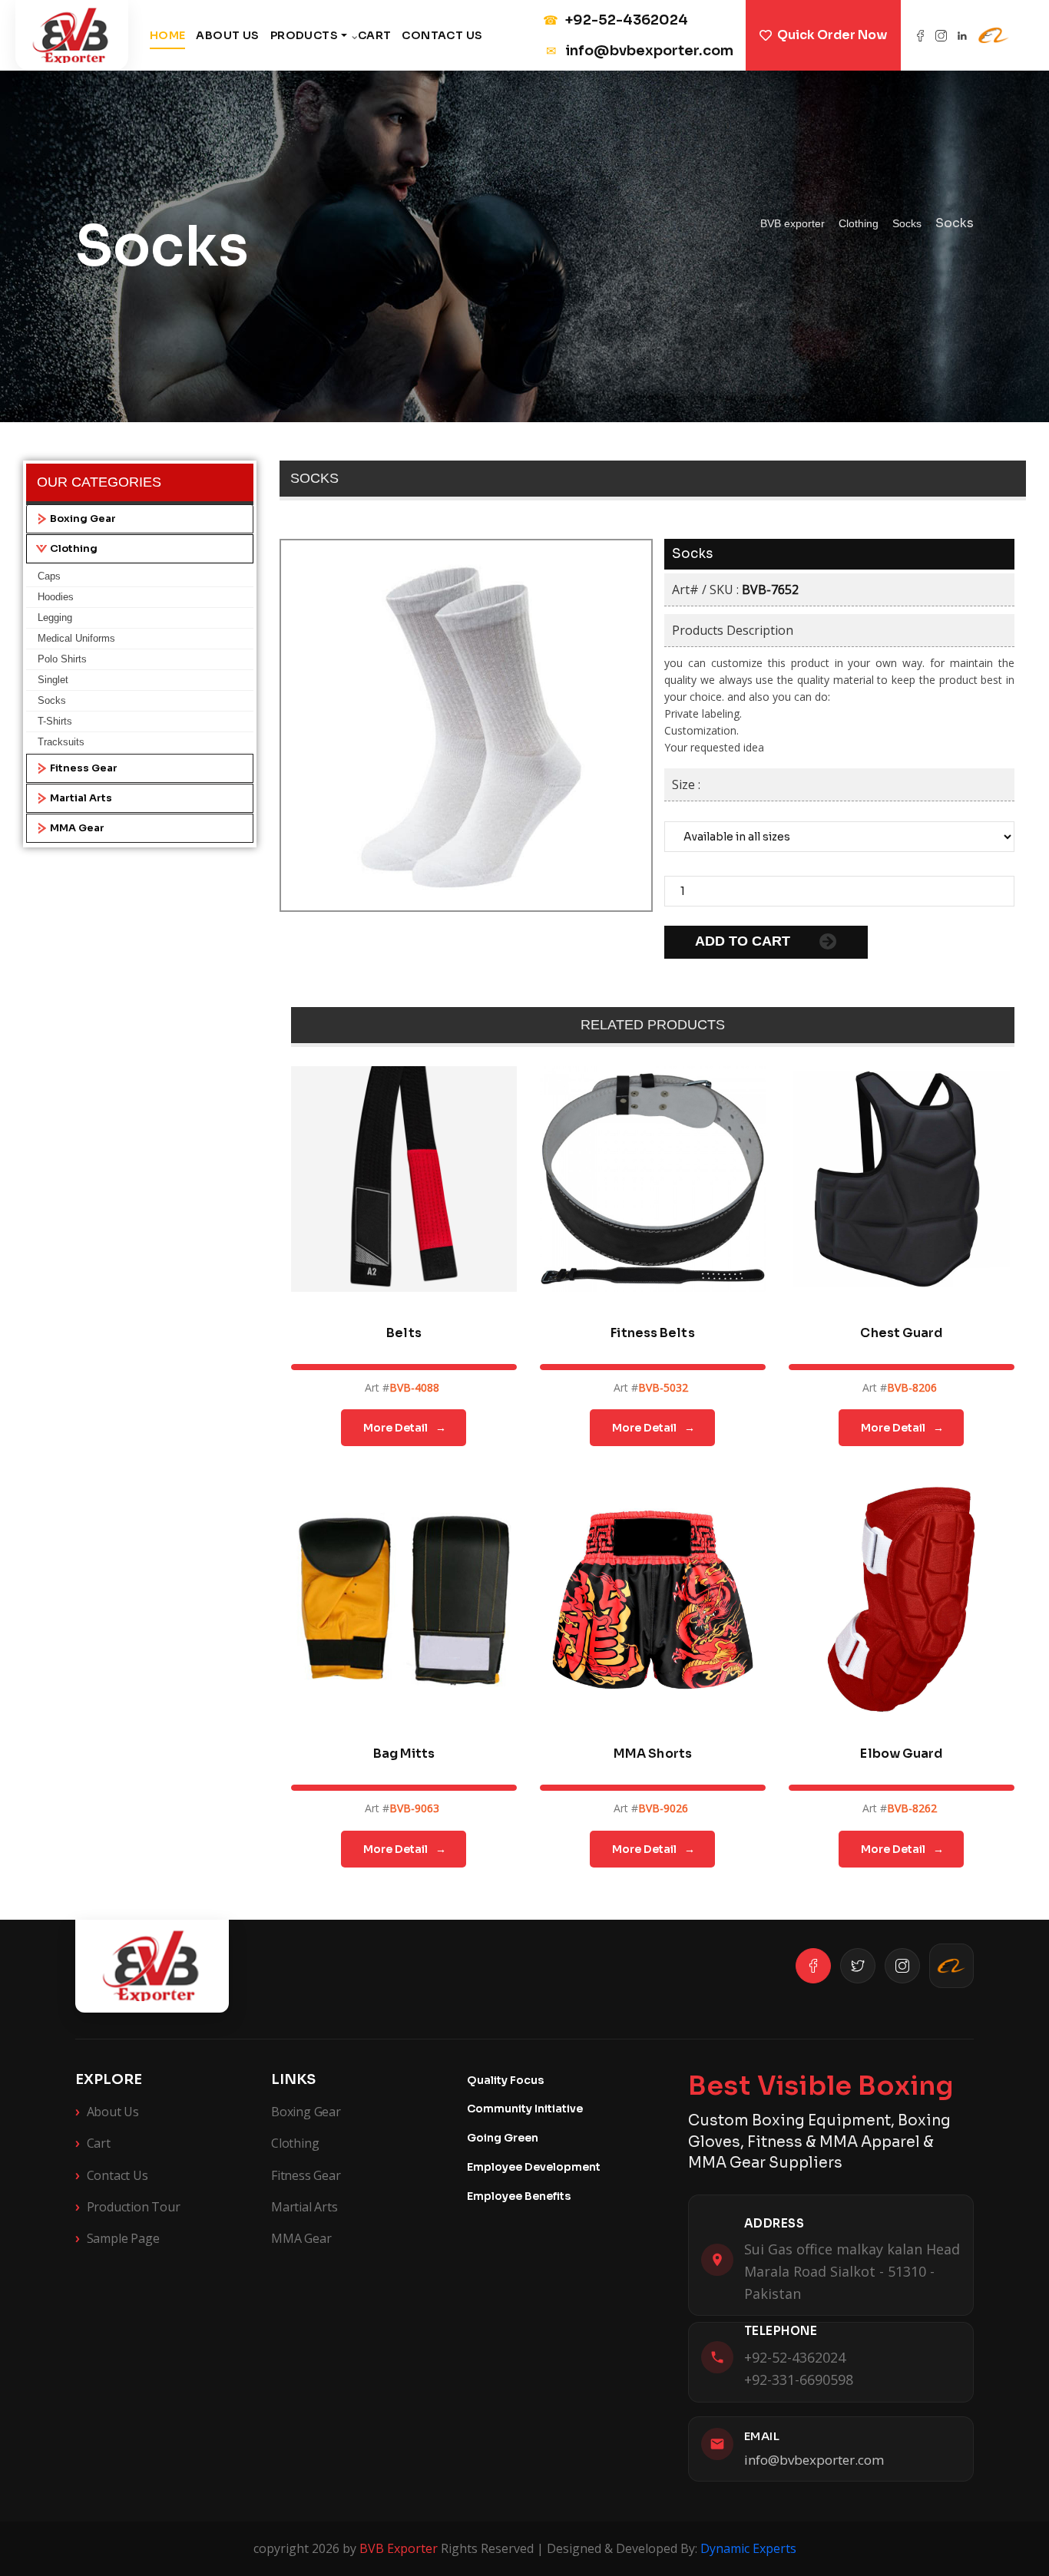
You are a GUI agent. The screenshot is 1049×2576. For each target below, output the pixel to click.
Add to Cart (745, 941)
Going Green (503, 2138)
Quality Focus (505, 2080)
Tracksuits (61, 742)
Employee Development (534, 2167)
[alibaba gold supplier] (994, 35)
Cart (375, 35)
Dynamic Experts (748, 2548)
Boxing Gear (83, 519)
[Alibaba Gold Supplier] (951, 1966)
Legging (55, 618)
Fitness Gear (84, 768)
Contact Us (442, 35)
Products (304, 35)
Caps (49, 576)
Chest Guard (901, 1333)
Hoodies (56, 597)
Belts (404, 1333)
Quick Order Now (832, 35)
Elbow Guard (901, 1754)
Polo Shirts (62, 659)
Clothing (74, 549)
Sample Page (117, 2237)
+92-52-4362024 (616, 20)
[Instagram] (941, 36)
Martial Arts (81, 798)
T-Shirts (55, 721)
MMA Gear (77, 828)
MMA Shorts (653, 1754)
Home (168, 35)
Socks (52, 700)
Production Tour (128, 2206)
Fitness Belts (652, 1333)
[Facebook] (920, 36)
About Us (227, 35)
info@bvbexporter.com (640, 51)
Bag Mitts (404, 1754)
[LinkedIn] (962, 36)
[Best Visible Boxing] (72, 35)
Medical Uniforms (76, 638)
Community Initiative (525, 2109)
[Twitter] (858, 1966)
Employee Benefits (519, 2196)
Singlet (53, 680)
